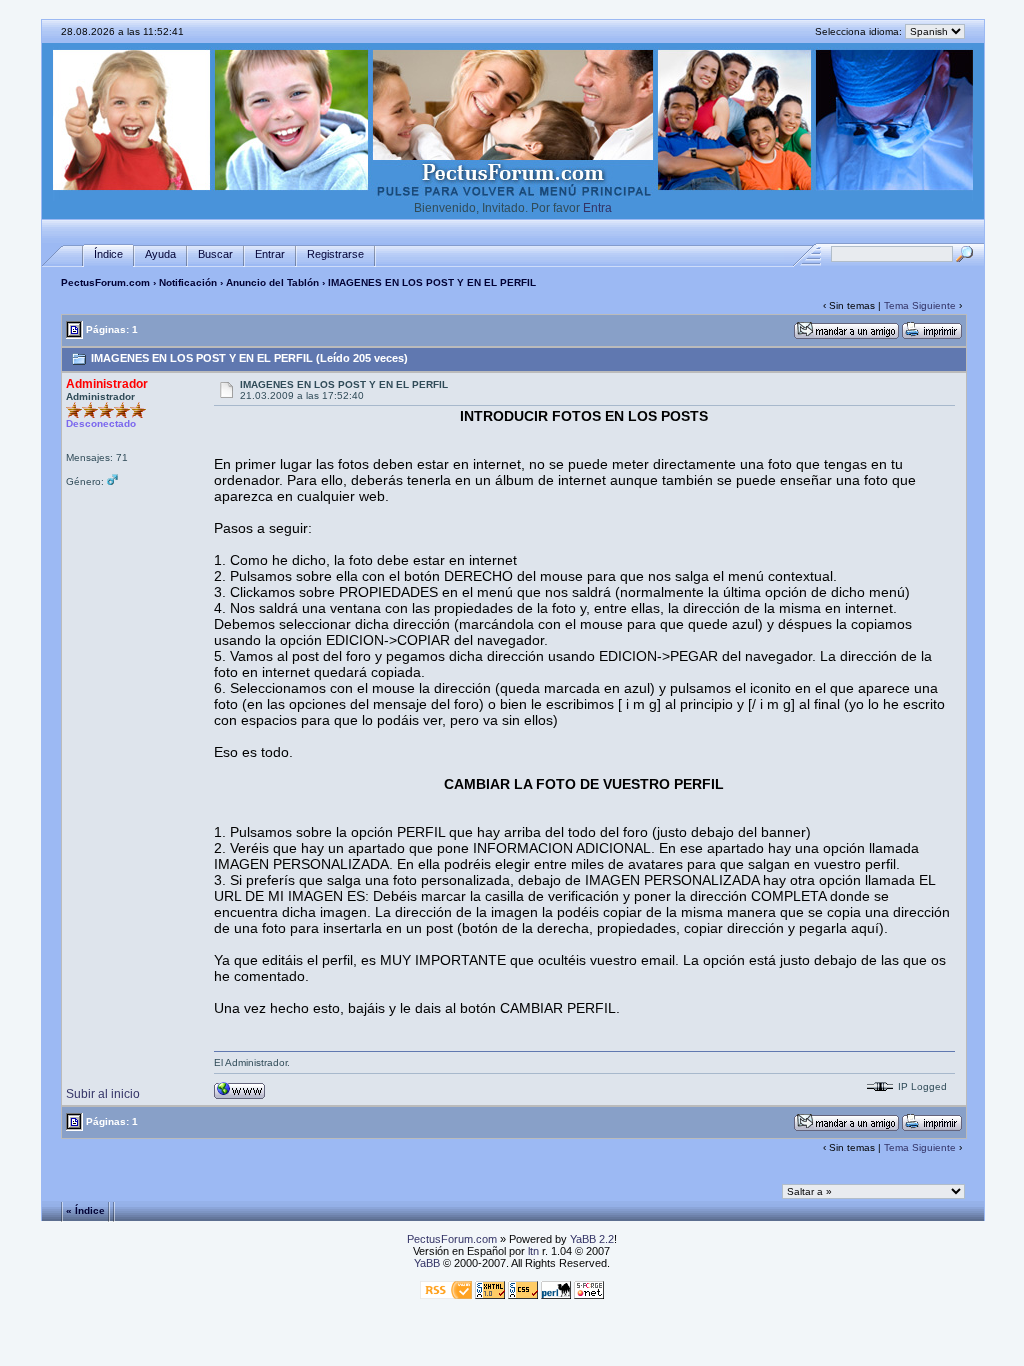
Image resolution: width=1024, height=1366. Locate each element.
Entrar (270, 254)
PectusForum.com (105, 282)
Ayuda (160, 254)
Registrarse (335, 254)
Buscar (215, 254)
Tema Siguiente (920, 305)
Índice (108, 254)
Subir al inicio (103, 1094)
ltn (533, 1251)
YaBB (427, 1263)
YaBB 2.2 (592, 1239)
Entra (597, 208)
